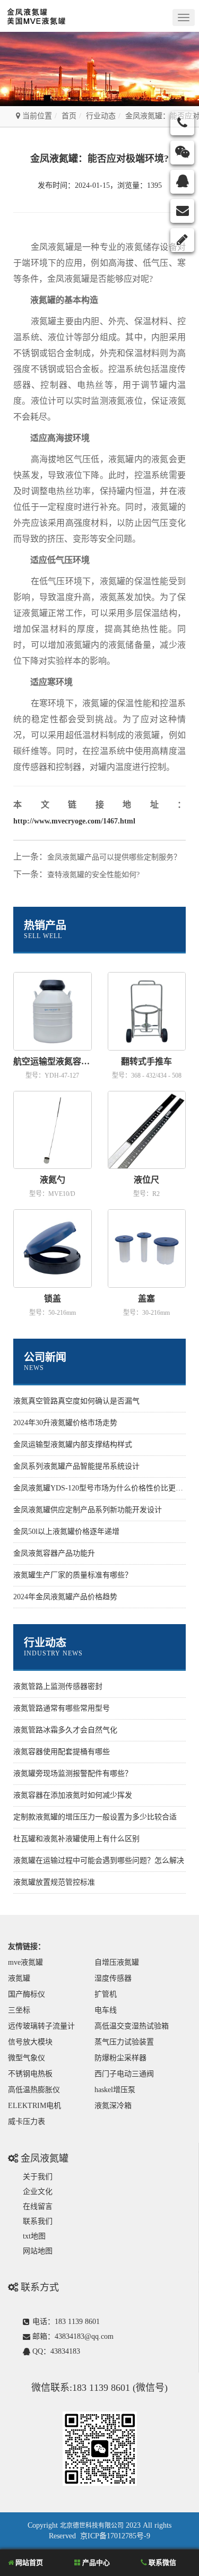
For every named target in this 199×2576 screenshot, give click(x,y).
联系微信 (162, 2562)
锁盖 (53, 1299)
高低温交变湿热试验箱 (132, 2026)
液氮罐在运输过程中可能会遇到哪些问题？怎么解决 (99, 1861)
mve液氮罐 (25, 1962)
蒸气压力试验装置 (124, 2042)
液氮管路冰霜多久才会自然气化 (65, 1730)
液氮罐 (19, 1978)
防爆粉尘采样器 (120, 2058)
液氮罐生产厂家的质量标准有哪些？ (73, 1575)
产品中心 (95, 2562)
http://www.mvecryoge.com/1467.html (74, 821)
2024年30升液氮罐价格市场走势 (65, 1423)
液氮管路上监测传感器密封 (58, 1686)
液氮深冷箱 (113, 2106)
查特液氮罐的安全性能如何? (93, 875)
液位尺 (146, 1180)
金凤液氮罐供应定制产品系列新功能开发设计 (88, 1510)
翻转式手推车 (146, 1061)
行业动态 (101, 116)
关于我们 (38, 2177)
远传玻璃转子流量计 (41, 2026)
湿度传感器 (113, 1978)
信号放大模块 (30, 2042)
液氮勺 (53, 1180)
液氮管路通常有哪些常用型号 (62, 1708)
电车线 (106, 2010)
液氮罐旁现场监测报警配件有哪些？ (73, 1773)
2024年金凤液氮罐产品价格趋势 (65, 1597)
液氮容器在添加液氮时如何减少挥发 (73, 1795)
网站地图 (38, 2251)
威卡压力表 (27, 2122)
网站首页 (28, 2562)
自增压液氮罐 (117, 1962)
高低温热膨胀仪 (34, 2090)
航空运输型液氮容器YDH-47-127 (53, 1061)
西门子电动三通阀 (124, 2074)
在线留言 (38, 2206)
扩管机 (106, 1994)
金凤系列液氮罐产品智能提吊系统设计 (76, 1466)
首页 (69, 116)
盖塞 (146, 1299)
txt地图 (34, 2236)
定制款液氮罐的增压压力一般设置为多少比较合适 (95, 1817)
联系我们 (38, 2221)
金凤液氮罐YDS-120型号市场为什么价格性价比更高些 (102, 1488)
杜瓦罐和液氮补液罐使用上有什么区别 (76, 1839)
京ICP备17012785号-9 (115, 2536)
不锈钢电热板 (30, 2074)
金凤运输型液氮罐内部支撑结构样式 (73, 1445)
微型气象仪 (27, 2058)
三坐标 (19, 2010)
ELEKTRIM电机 (34, 2106)
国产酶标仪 (27, 1994)
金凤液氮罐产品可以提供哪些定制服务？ (114, 857)
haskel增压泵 (115, 2090)
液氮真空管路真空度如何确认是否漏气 (76, 1401)
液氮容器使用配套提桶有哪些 (62, 1752)
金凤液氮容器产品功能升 (54, 1553)
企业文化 (38, 2192)
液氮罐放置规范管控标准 (54, 1882)
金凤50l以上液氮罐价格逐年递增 (66, 1532)
